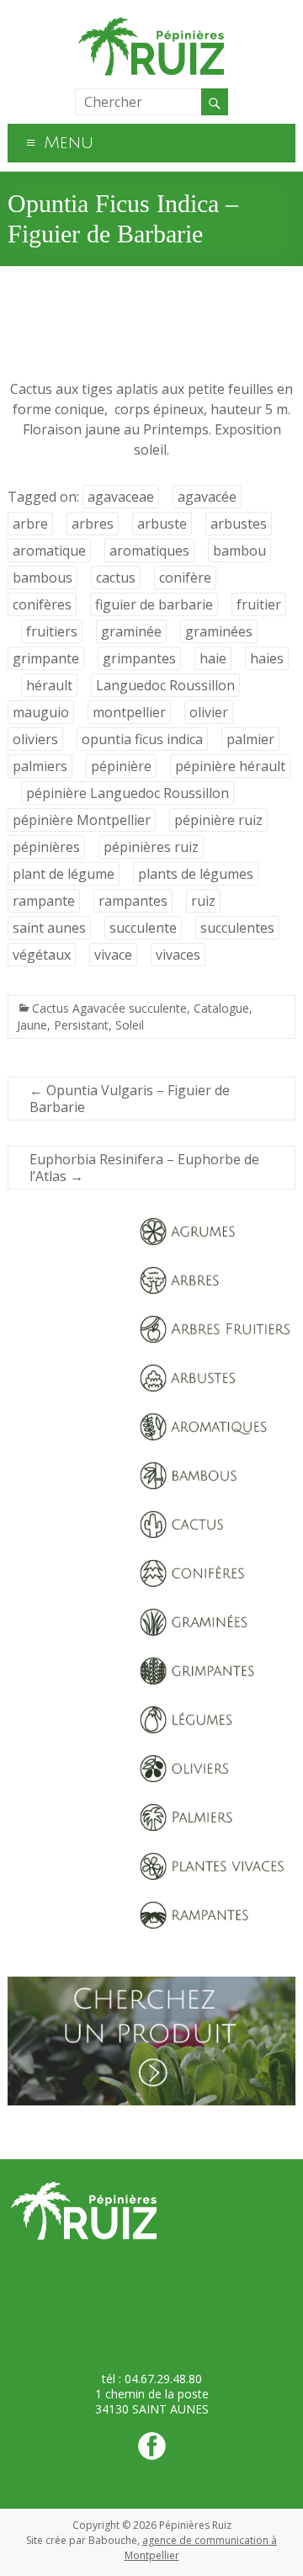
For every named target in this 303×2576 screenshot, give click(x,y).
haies (267, 658)
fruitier (259, 604)
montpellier (129, 712)
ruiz (203, 901)
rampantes (133, 901)
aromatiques (149, 551)
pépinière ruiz (218, 820)
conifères (42, 604)
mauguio (41, 712)
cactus (116, 577)
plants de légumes (196, 874)
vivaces (178, 955)
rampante (44, 901)
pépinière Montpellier (82, 820)
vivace (113, 955)
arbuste (162, 524)
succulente (143, 928)
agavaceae (121, 497)
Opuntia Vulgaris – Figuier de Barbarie (130, 1099)
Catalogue (221, 1008)
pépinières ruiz (151, 847)
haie (213, 658)
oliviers (35, 739)
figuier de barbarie (154, 604)
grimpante (46, 658)
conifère (185, 577)
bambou (239, 551)
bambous (43, 577)
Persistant (81, 1025)
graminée (131, 631)
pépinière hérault (230, 766)
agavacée (207, 497)
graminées (219, 631)
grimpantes (139, 658)
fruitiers (52, 631)
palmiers (40, 766)
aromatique (49, 551)
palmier (250, 739)
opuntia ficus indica (142, 739)
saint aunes (49, 928)
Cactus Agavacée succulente (109, 1008)
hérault (49, 685)
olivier (209, 712)
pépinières (46, 847)
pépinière (121, 766)
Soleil (130, 1025)
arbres (93, 524)
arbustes (239, 524)
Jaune (32, 1025)
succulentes (237, 928)
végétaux (42, 955)
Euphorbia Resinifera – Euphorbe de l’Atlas (144, 1168)
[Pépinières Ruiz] (151, 21)
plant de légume (64, 874)
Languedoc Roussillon (165, 685)
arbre (30, 524)
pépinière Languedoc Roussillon (128, 793)
